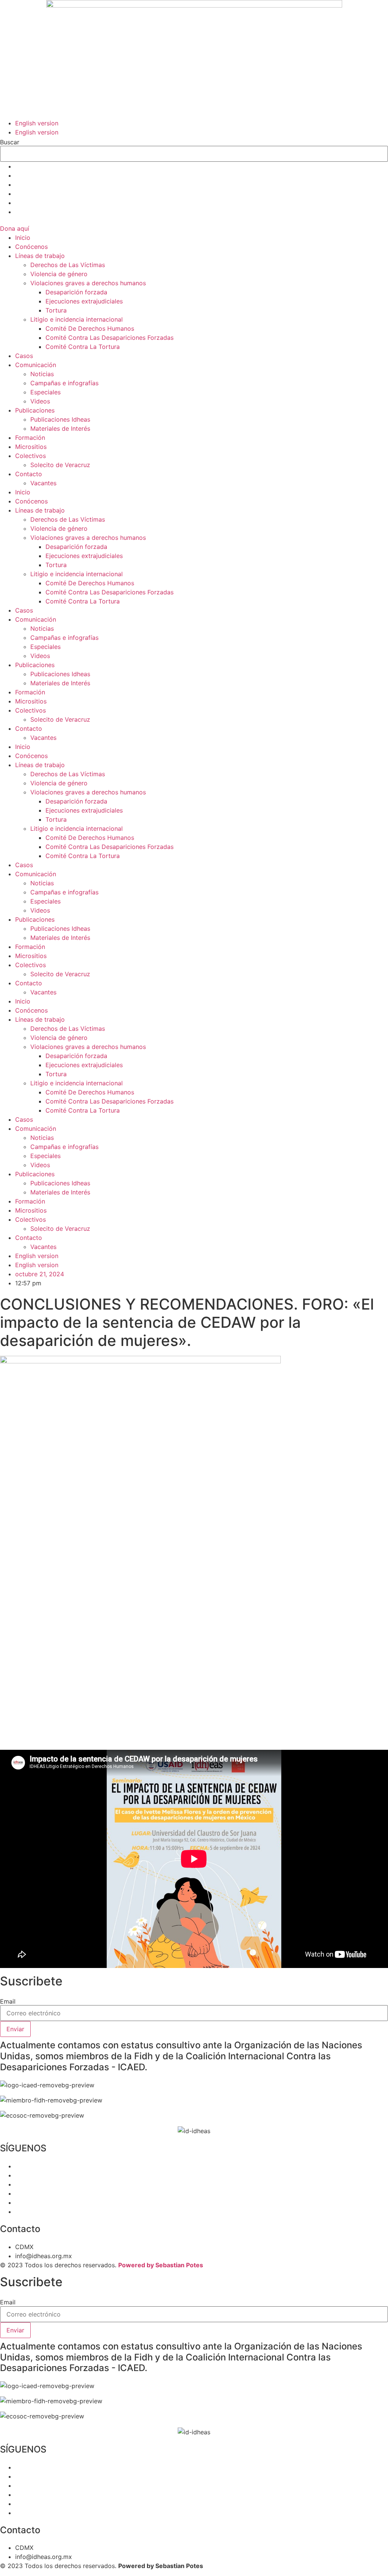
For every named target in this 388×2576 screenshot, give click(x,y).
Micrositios (31, 447)
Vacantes (43, 483)
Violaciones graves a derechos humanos (88, 283)
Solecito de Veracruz (60, 465)
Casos (24, 356)
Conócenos (31, 247)
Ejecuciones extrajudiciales (84, 301)
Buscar (10, 142)
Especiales (45, 392)
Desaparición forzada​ (76, 292)
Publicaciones (35, 410)
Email (8, 2001)
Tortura (56, 310)
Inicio (23, 238)
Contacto (29, 474)
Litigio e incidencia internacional (77, 319)
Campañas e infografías (64, 383)
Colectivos (31, 456)
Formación (30, 438)
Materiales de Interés (60, 428)
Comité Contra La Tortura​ (83, 347)
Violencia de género (59, 274)
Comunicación (36, 365)
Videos (40, 401)
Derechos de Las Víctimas (68, 265)
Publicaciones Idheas (60, 419)
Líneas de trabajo (40, 256)
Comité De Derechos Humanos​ (90, 328)
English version (37, 123)
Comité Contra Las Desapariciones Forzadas (110, 338)
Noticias (42, 374)
